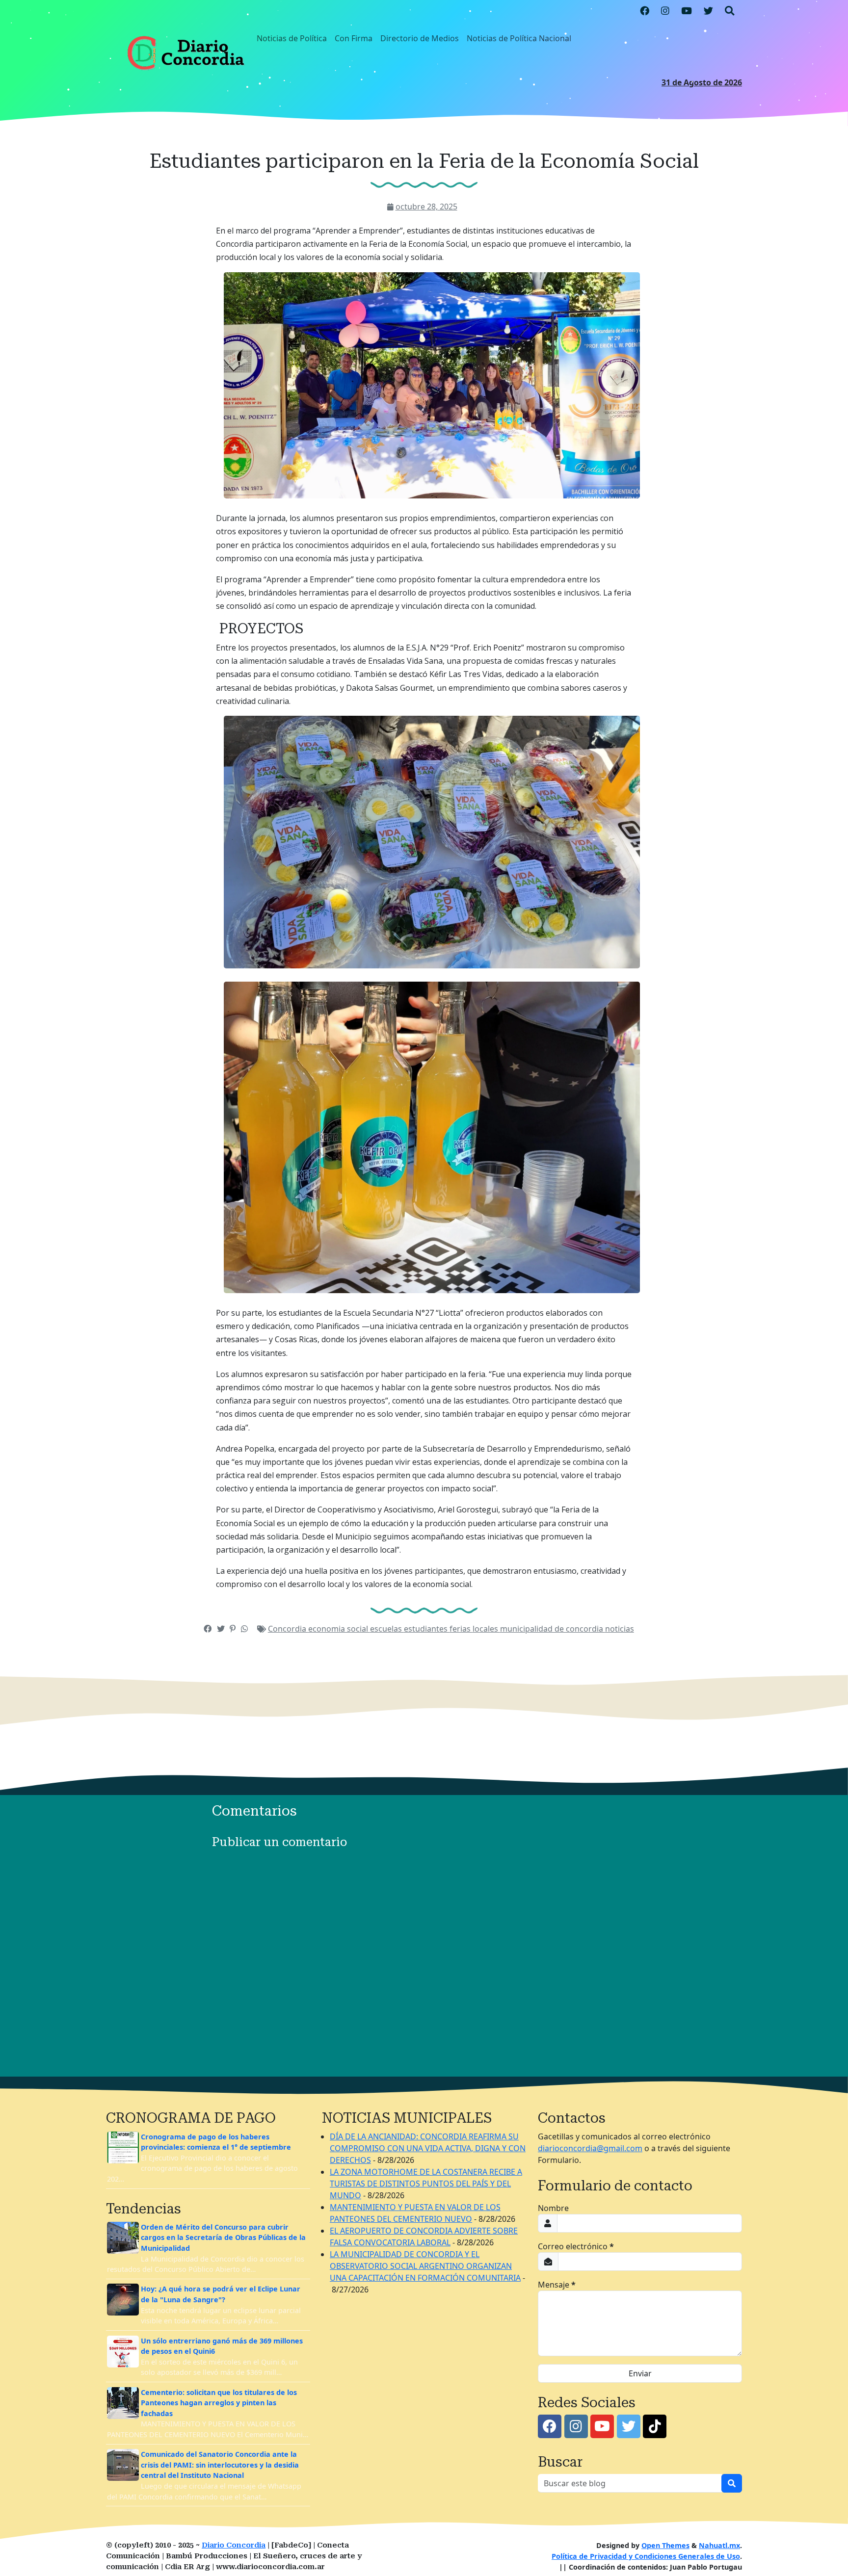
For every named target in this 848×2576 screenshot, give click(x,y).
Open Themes (665, 2545)
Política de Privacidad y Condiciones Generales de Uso (646, 2556)
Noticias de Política (292, 38)
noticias (620, 1629)
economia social (339, 1629)
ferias (461, 1629)
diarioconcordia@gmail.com (590, 2148)
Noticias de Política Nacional (519, 38)
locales (486, 1629)
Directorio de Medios (420, 38)
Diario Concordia (234, 2545)
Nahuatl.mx (719, 2545)
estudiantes (427, 1629)
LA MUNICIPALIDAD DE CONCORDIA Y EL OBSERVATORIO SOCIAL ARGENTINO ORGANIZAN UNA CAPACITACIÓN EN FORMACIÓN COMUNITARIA (425, 2266)
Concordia (288, 1629)
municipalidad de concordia (553, 1629)
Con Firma (354, 38)
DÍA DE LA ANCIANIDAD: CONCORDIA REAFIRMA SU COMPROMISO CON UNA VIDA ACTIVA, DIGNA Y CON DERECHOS (428, 2148)
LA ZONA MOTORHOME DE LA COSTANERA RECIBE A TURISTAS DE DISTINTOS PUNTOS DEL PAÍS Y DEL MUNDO (426, 2184)
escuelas (387, 1629)
